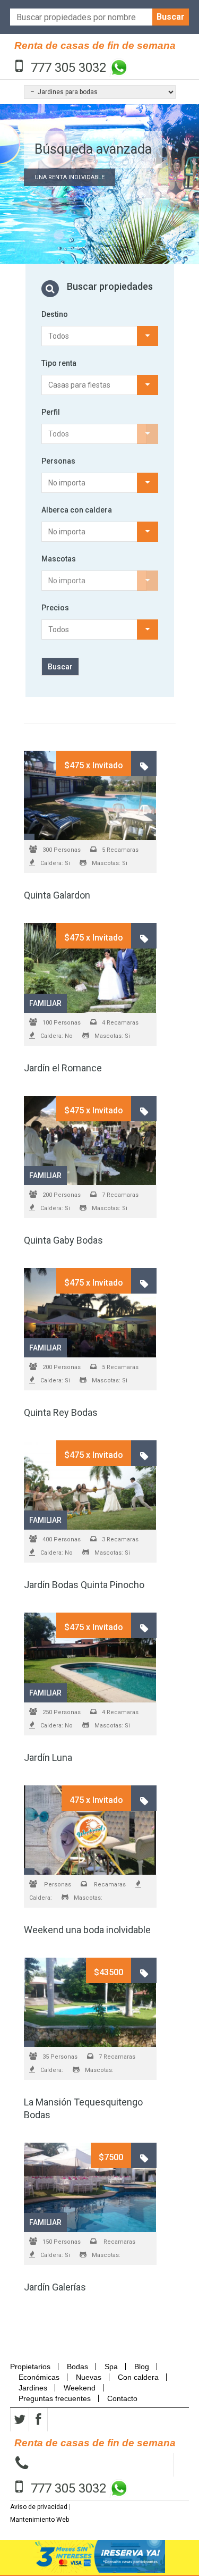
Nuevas (89, 2377)
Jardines (33, 2388)
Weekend (80, 2388)
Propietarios (33, 2367)
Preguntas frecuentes (55, 2398)
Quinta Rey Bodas (61, 1412)
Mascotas (59, 559)
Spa (111, 2367)
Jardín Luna (48, 1757)
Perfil (51, 412)
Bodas (77, 2367)
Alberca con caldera (77, 510)
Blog (142, 2367)
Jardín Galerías (55, 2287)
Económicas (39, 2377)
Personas (58, 461)
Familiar (45, 1003)
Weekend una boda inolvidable (87, 1930)
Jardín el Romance (63, 1068)
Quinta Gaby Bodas (63, 1240)
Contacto (122, 2398)
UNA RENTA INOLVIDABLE (70, 177)
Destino (55, 314)
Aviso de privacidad (39, 2507)
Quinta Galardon (57, 895)
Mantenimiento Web (40, 2520)
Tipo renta (59, 363)
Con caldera (138, 2377)
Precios (55, 608)
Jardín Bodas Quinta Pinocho (84, 1585)
